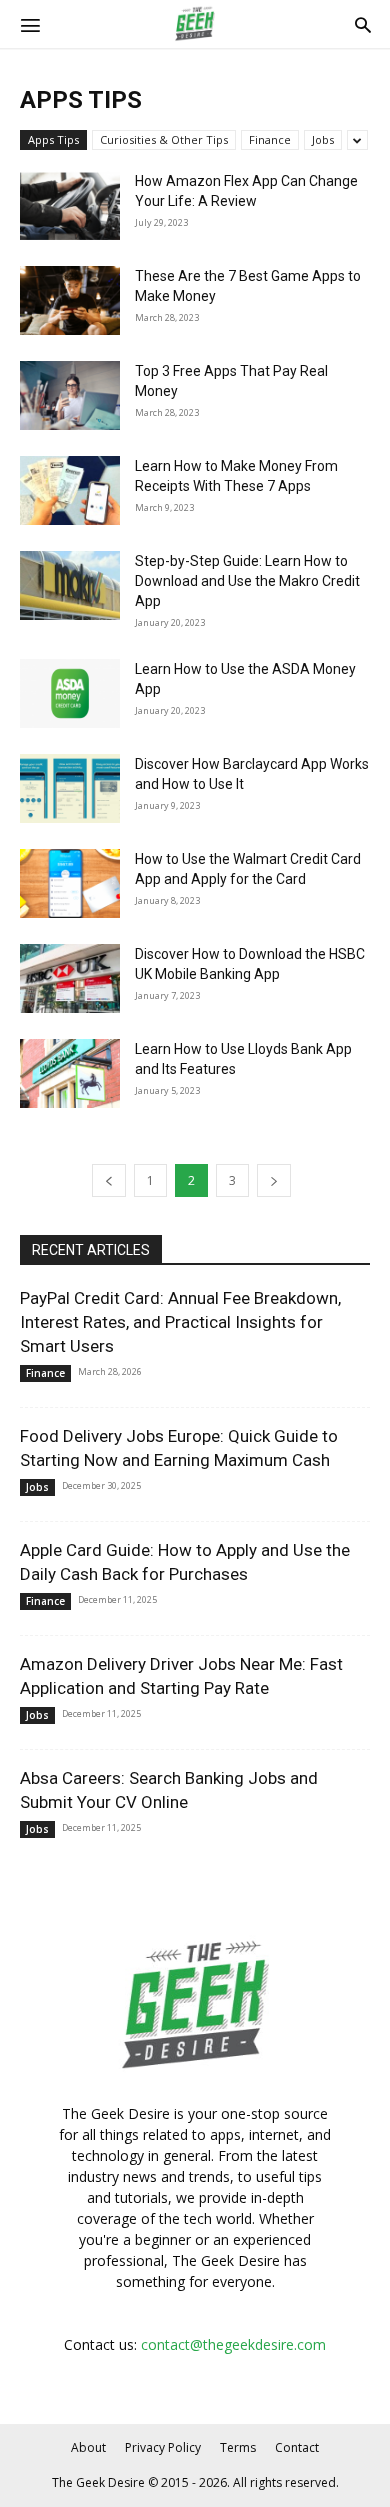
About (88, 2447)
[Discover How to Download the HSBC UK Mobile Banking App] (70, 978)
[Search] (363, 24)
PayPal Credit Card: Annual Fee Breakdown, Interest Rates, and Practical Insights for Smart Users (180, 1322)
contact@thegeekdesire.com (233, 2344)
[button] (30, 24)
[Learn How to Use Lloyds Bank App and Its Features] (70, 1073)
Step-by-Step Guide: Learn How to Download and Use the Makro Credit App (247, 581)
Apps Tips (53, 139)
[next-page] (274, 1180)
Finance (270, 139)
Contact (297, 2447)
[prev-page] (109, 1180)
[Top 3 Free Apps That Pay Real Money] (70, 395)
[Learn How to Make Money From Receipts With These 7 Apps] (70, 490)
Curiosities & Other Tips (164, 139)
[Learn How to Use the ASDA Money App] (70, 693)
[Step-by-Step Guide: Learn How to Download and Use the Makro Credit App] (70, 585)
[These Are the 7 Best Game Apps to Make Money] (70, 300)
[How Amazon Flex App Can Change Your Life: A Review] (70, 205)
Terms (238, 2447)
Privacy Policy (163, 2447)
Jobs (323, 139)
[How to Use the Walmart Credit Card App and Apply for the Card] (70, 883)
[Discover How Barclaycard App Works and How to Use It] (70, 788)
